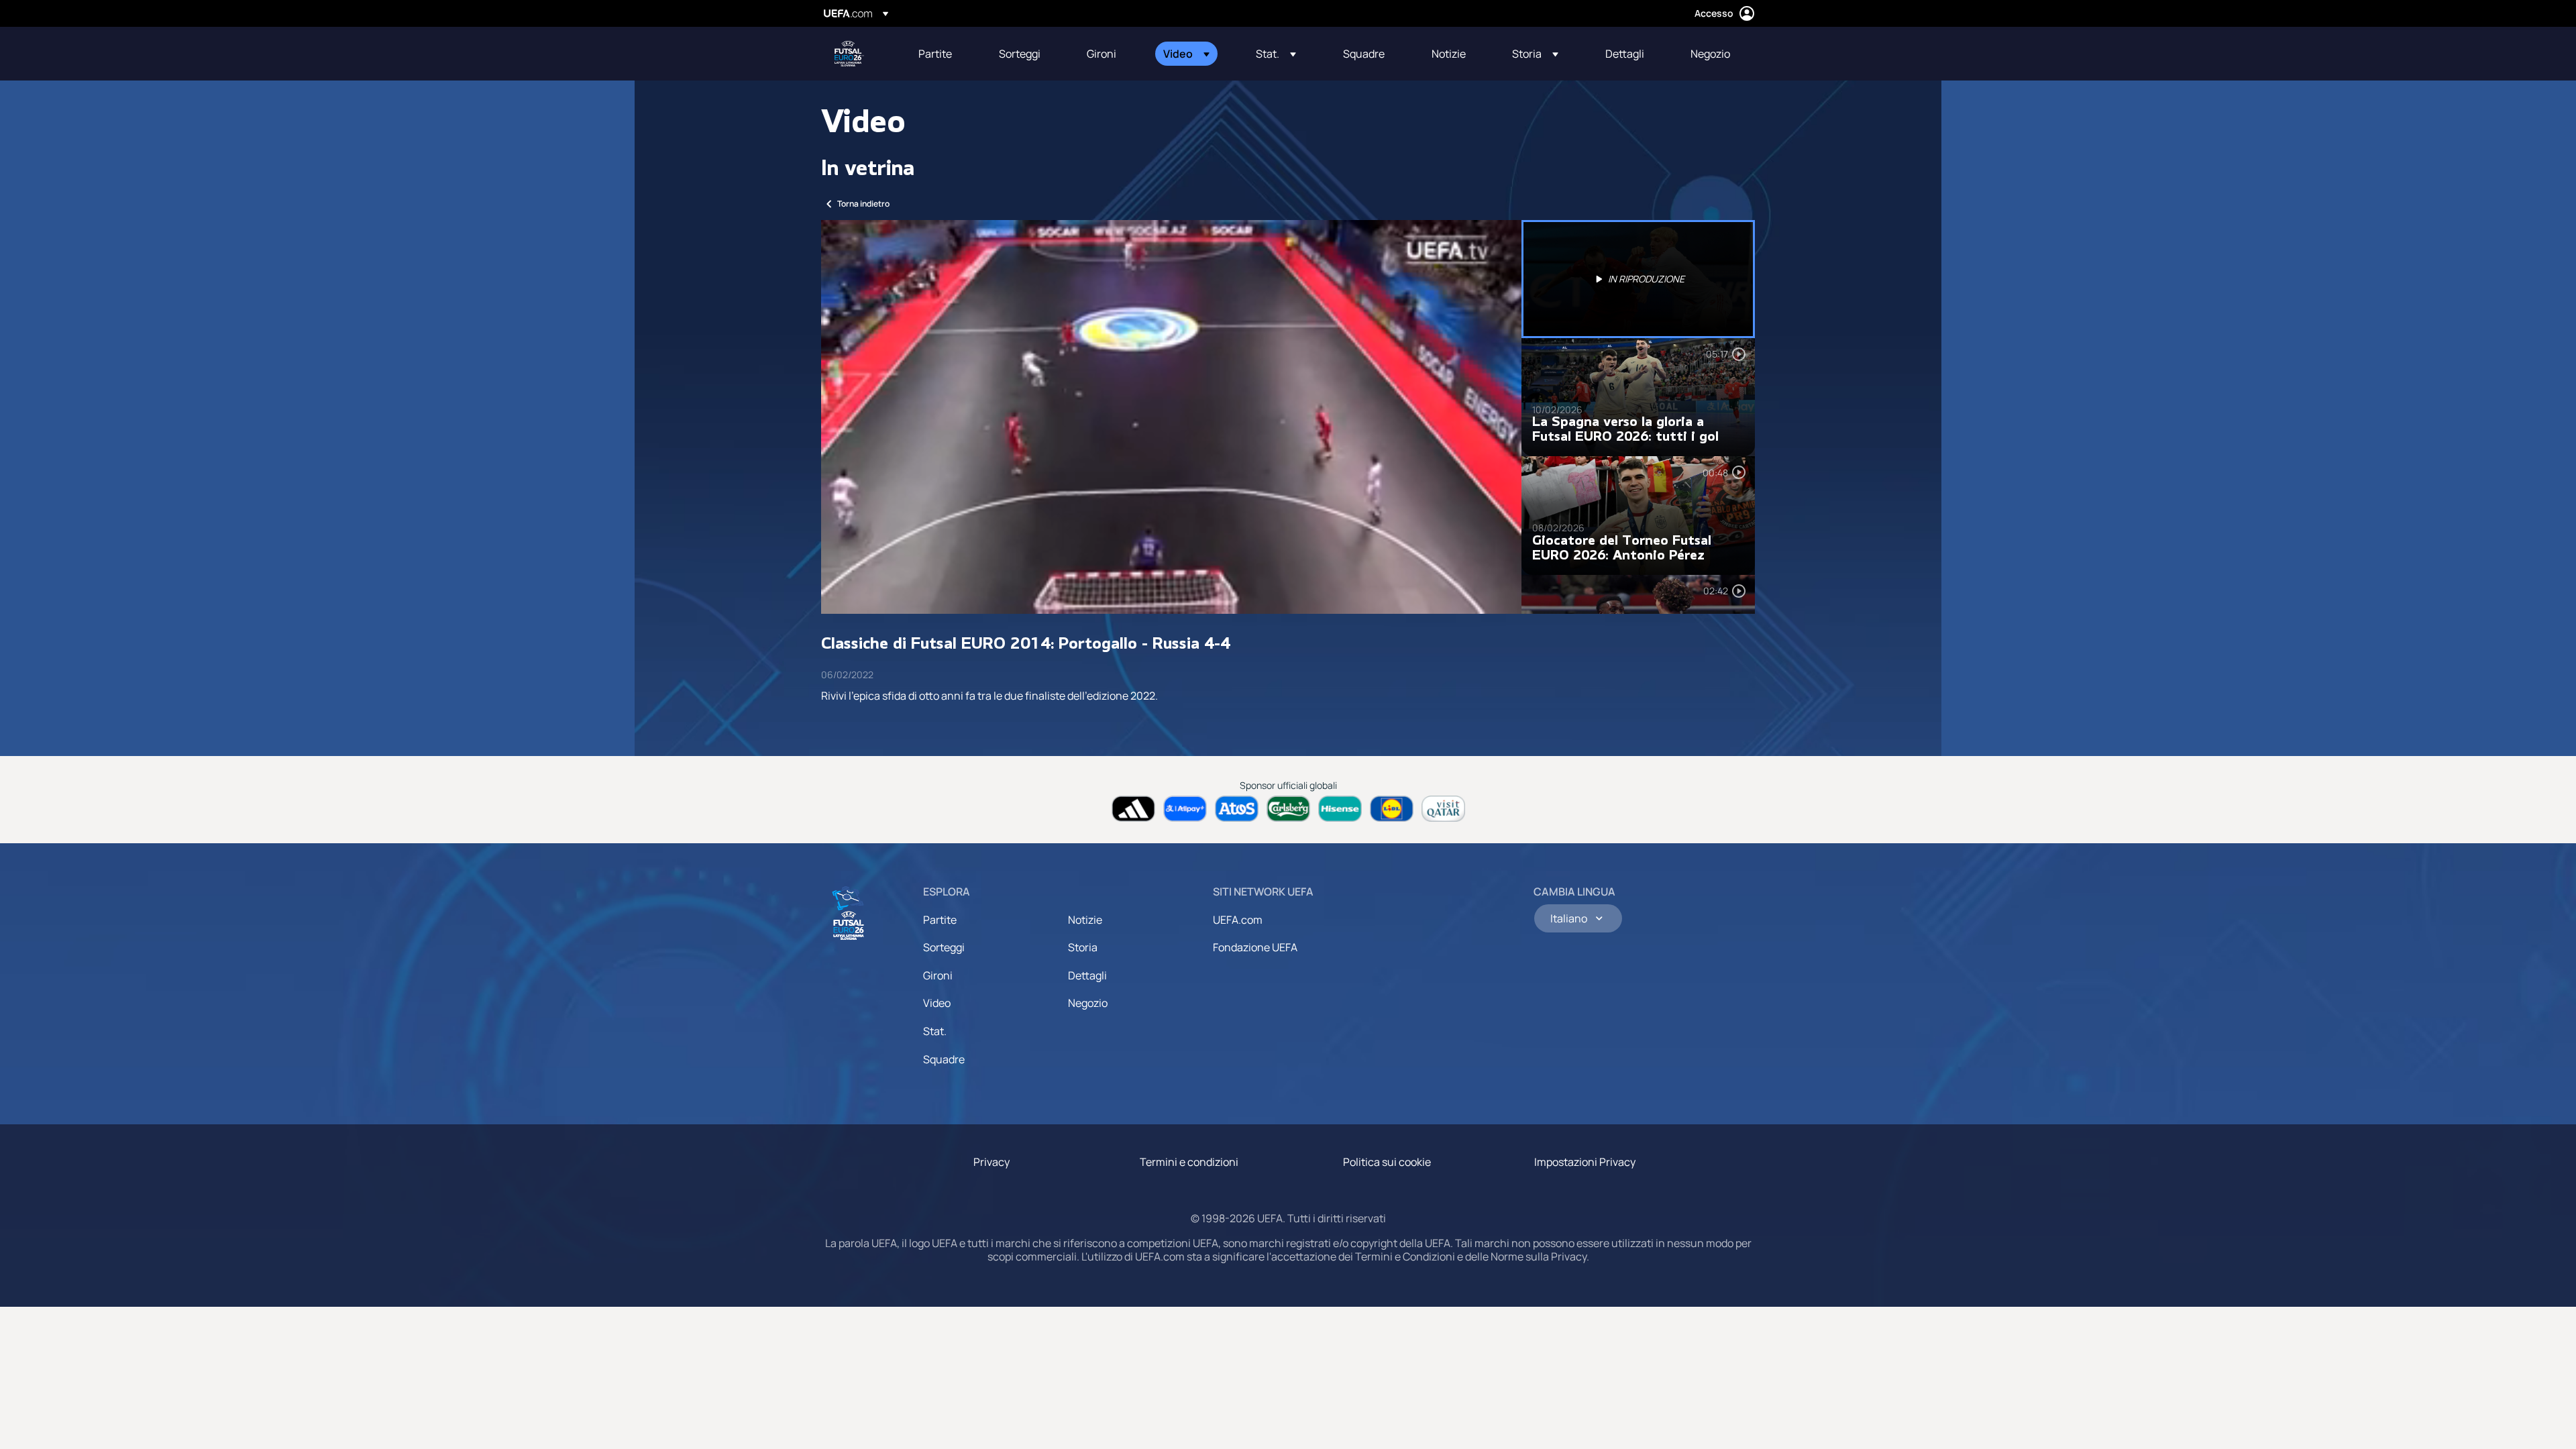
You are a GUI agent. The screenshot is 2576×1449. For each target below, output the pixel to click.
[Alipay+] (1185, 809)
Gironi (938, 975)
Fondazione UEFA (1255, 947)
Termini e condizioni (1189, 1162)
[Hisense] (1340, 809)
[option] (1638, 279)
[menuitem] (942, 54)
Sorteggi (944, 947)
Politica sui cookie (1387, 1162)
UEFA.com (1238, 920)
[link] (935, 54)
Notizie (1085, 920)
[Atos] (1237, 809)
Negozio (1088, 1003)
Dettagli (1087, 975)
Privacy (991, 1162)
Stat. (935, 1031)
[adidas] (1133, 809)
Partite (940, 920)
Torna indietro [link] (863, 204)
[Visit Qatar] (1443, 809)
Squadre (944, 1059)
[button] (1186, 54)
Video (937, 1003)
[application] (1171, 417)
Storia (1083, 947)
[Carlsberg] (1288, 809)
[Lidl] (1392, 809)
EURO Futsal (849, 54)
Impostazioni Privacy (1585, 1162)
